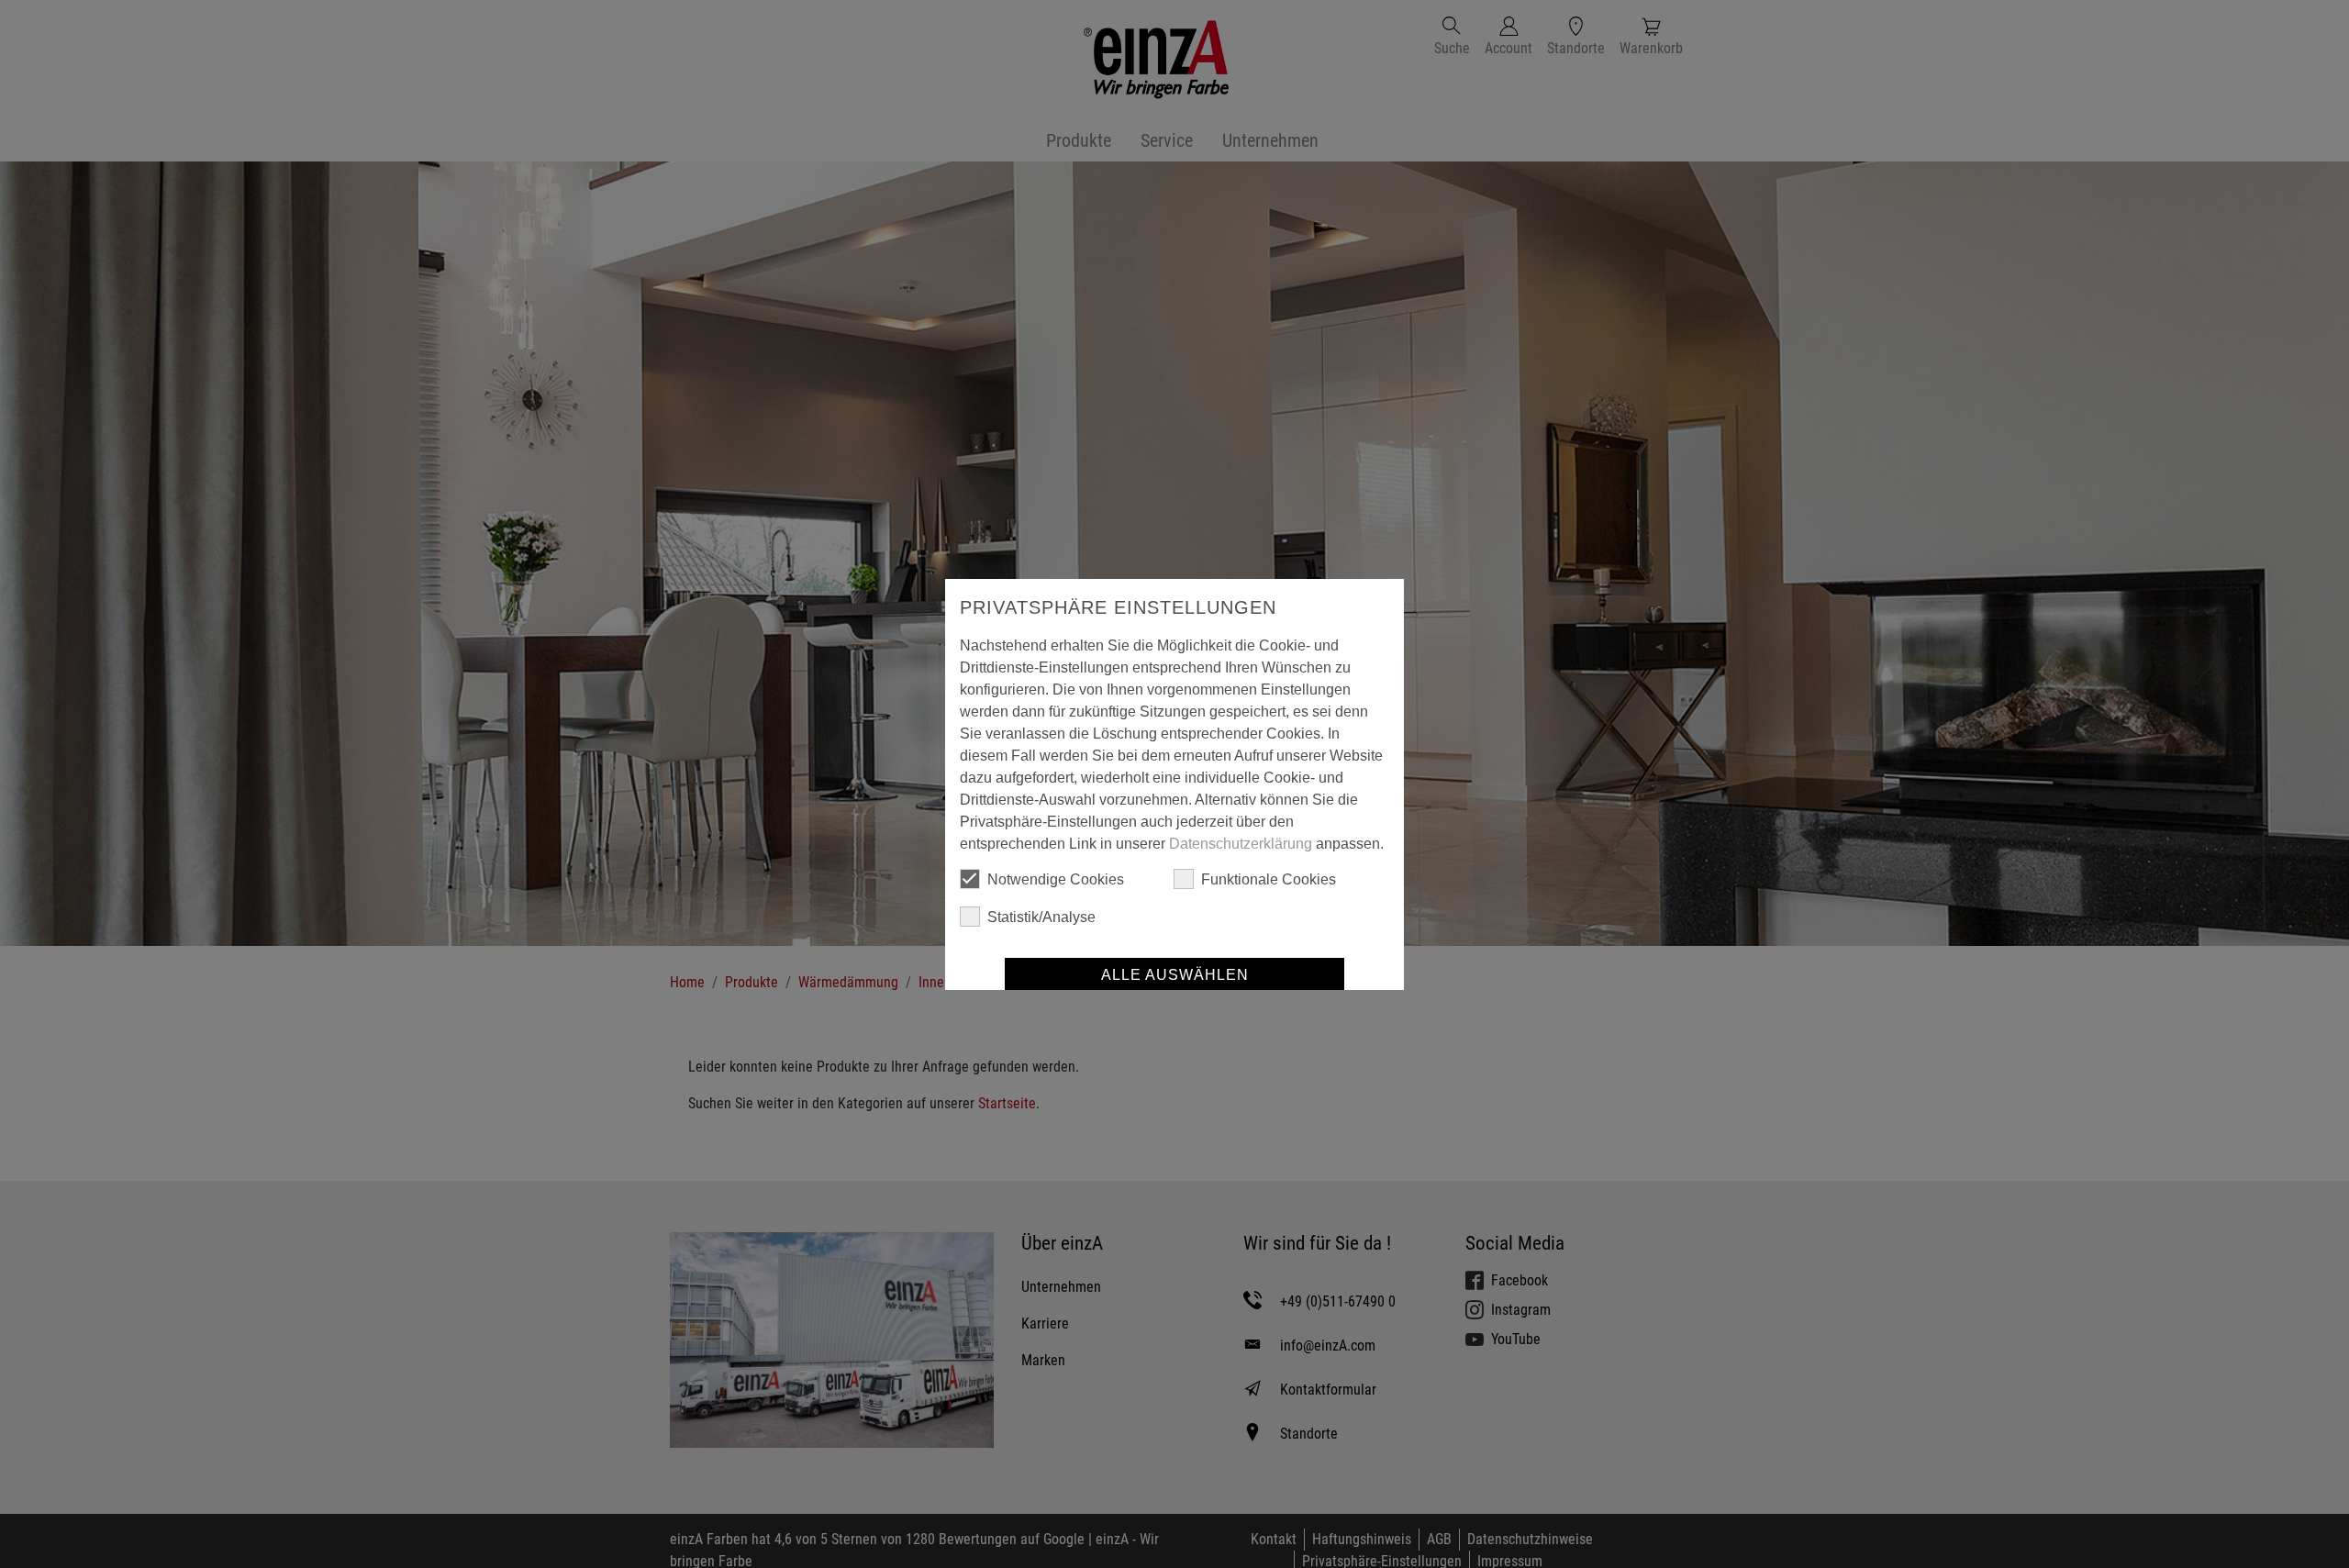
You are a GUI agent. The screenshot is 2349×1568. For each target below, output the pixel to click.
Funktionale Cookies (1269, 879)
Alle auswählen (1175, 975)
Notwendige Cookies (1056, 879)
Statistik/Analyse (1041, 917)
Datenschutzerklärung (1241, 844)
